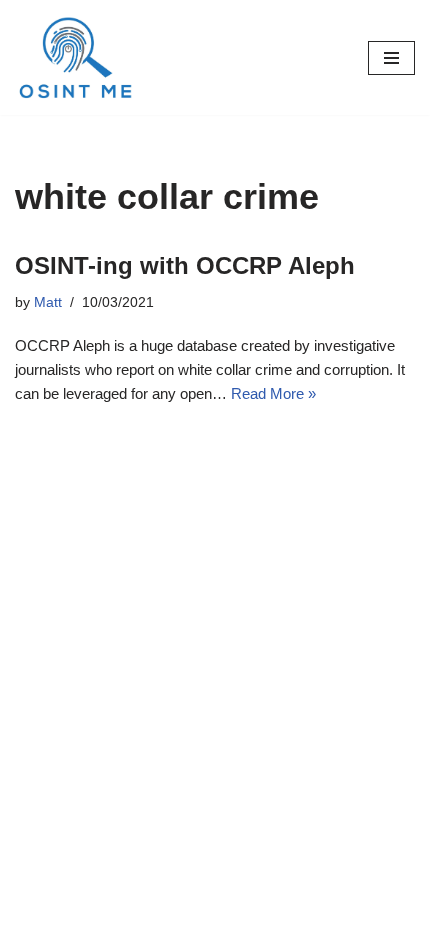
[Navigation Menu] (391, 58)
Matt (48, 302)
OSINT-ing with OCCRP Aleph (185, 265)
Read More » (273, 393)
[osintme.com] (75, 57)
